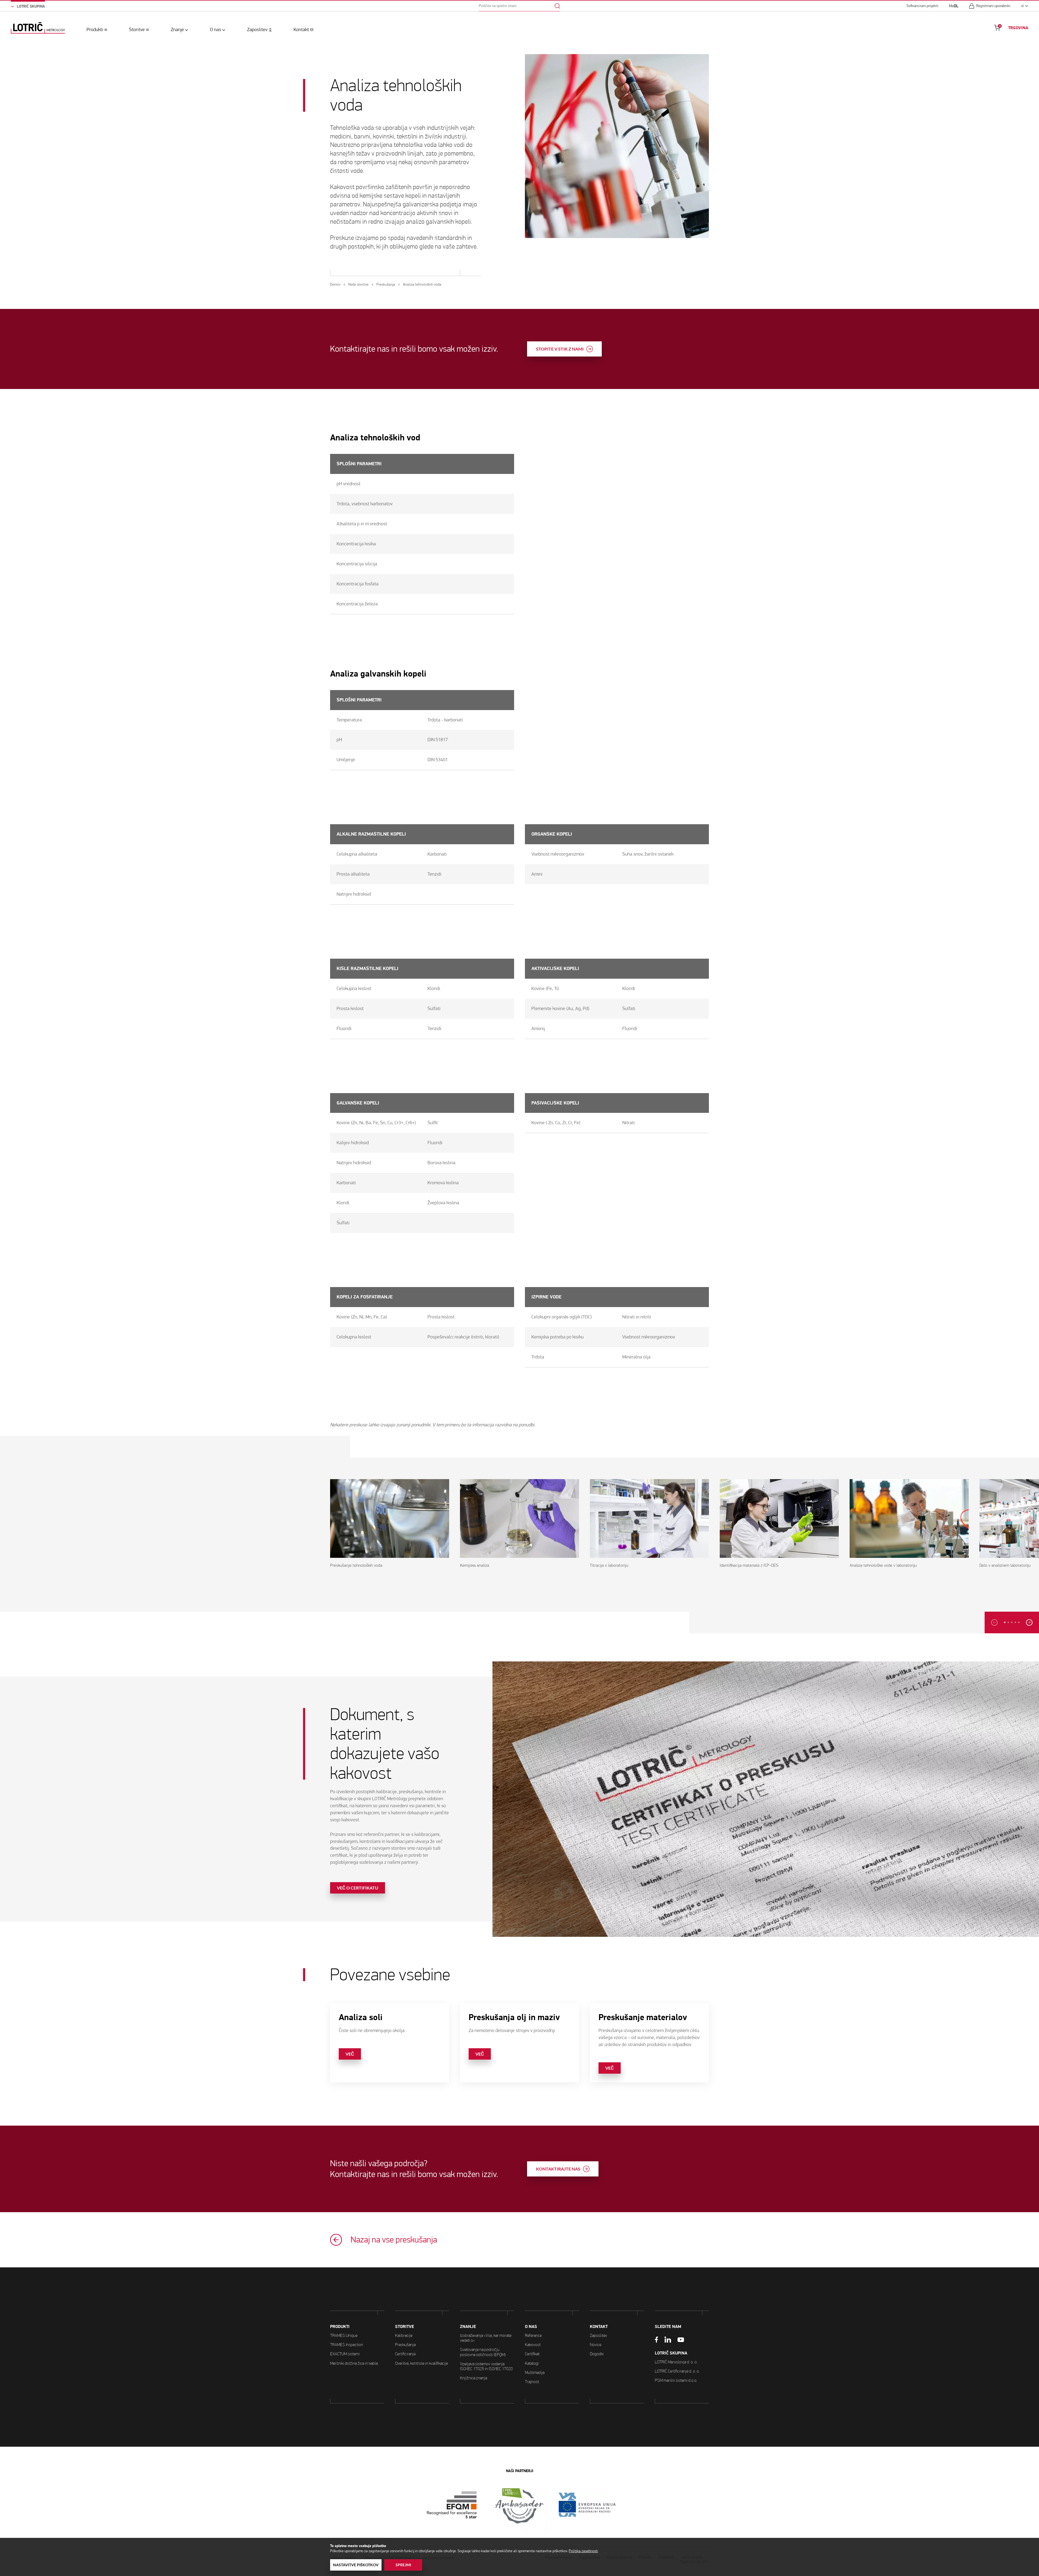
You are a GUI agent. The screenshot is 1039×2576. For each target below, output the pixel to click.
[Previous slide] (994, 1622)
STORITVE (405, 2327)
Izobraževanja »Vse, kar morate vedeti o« (486, 2338)
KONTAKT (599, 2327)
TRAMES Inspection (347, 2345)
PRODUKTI (340, 2327)
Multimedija (535, 2372)
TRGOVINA (1018, 28)
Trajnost (532, 2382)
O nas (216, 30)
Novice (596, 2345)
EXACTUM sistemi (345, 2354)
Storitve (137, 30)
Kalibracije (404, 2335)
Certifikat (532, 2354)
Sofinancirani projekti (922, 6)
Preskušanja (405, 2345)
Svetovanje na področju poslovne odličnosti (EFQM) (483, 2352)
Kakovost (533, 2345)
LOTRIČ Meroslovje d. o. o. (676, 2362)
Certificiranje (405, 2354)
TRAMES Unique (344, 2335)
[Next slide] (1029, 1622)
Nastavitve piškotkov (356, 2565)
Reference (533, 2335)
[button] (1005, 1622)
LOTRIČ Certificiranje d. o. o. (677, 2371)
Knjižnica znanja (474, 2378)
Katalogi (532, 2363)
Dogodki (597, 2354)
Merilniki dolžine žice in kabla (354, 2363)
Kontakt (301, 30)
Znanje (177, 30)
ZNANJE (468, 2327)
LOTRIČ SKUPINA (671, 2353)
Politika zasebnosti (583, 2551)
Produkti (95, 30)
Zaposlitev (257, 30)
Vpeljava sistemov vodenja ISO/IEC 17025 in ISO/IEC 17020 (486, 2366)
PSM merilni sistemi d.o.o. (676, 2380)
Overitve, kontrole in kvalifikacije (421, 2363)
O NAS (531, 2327)
